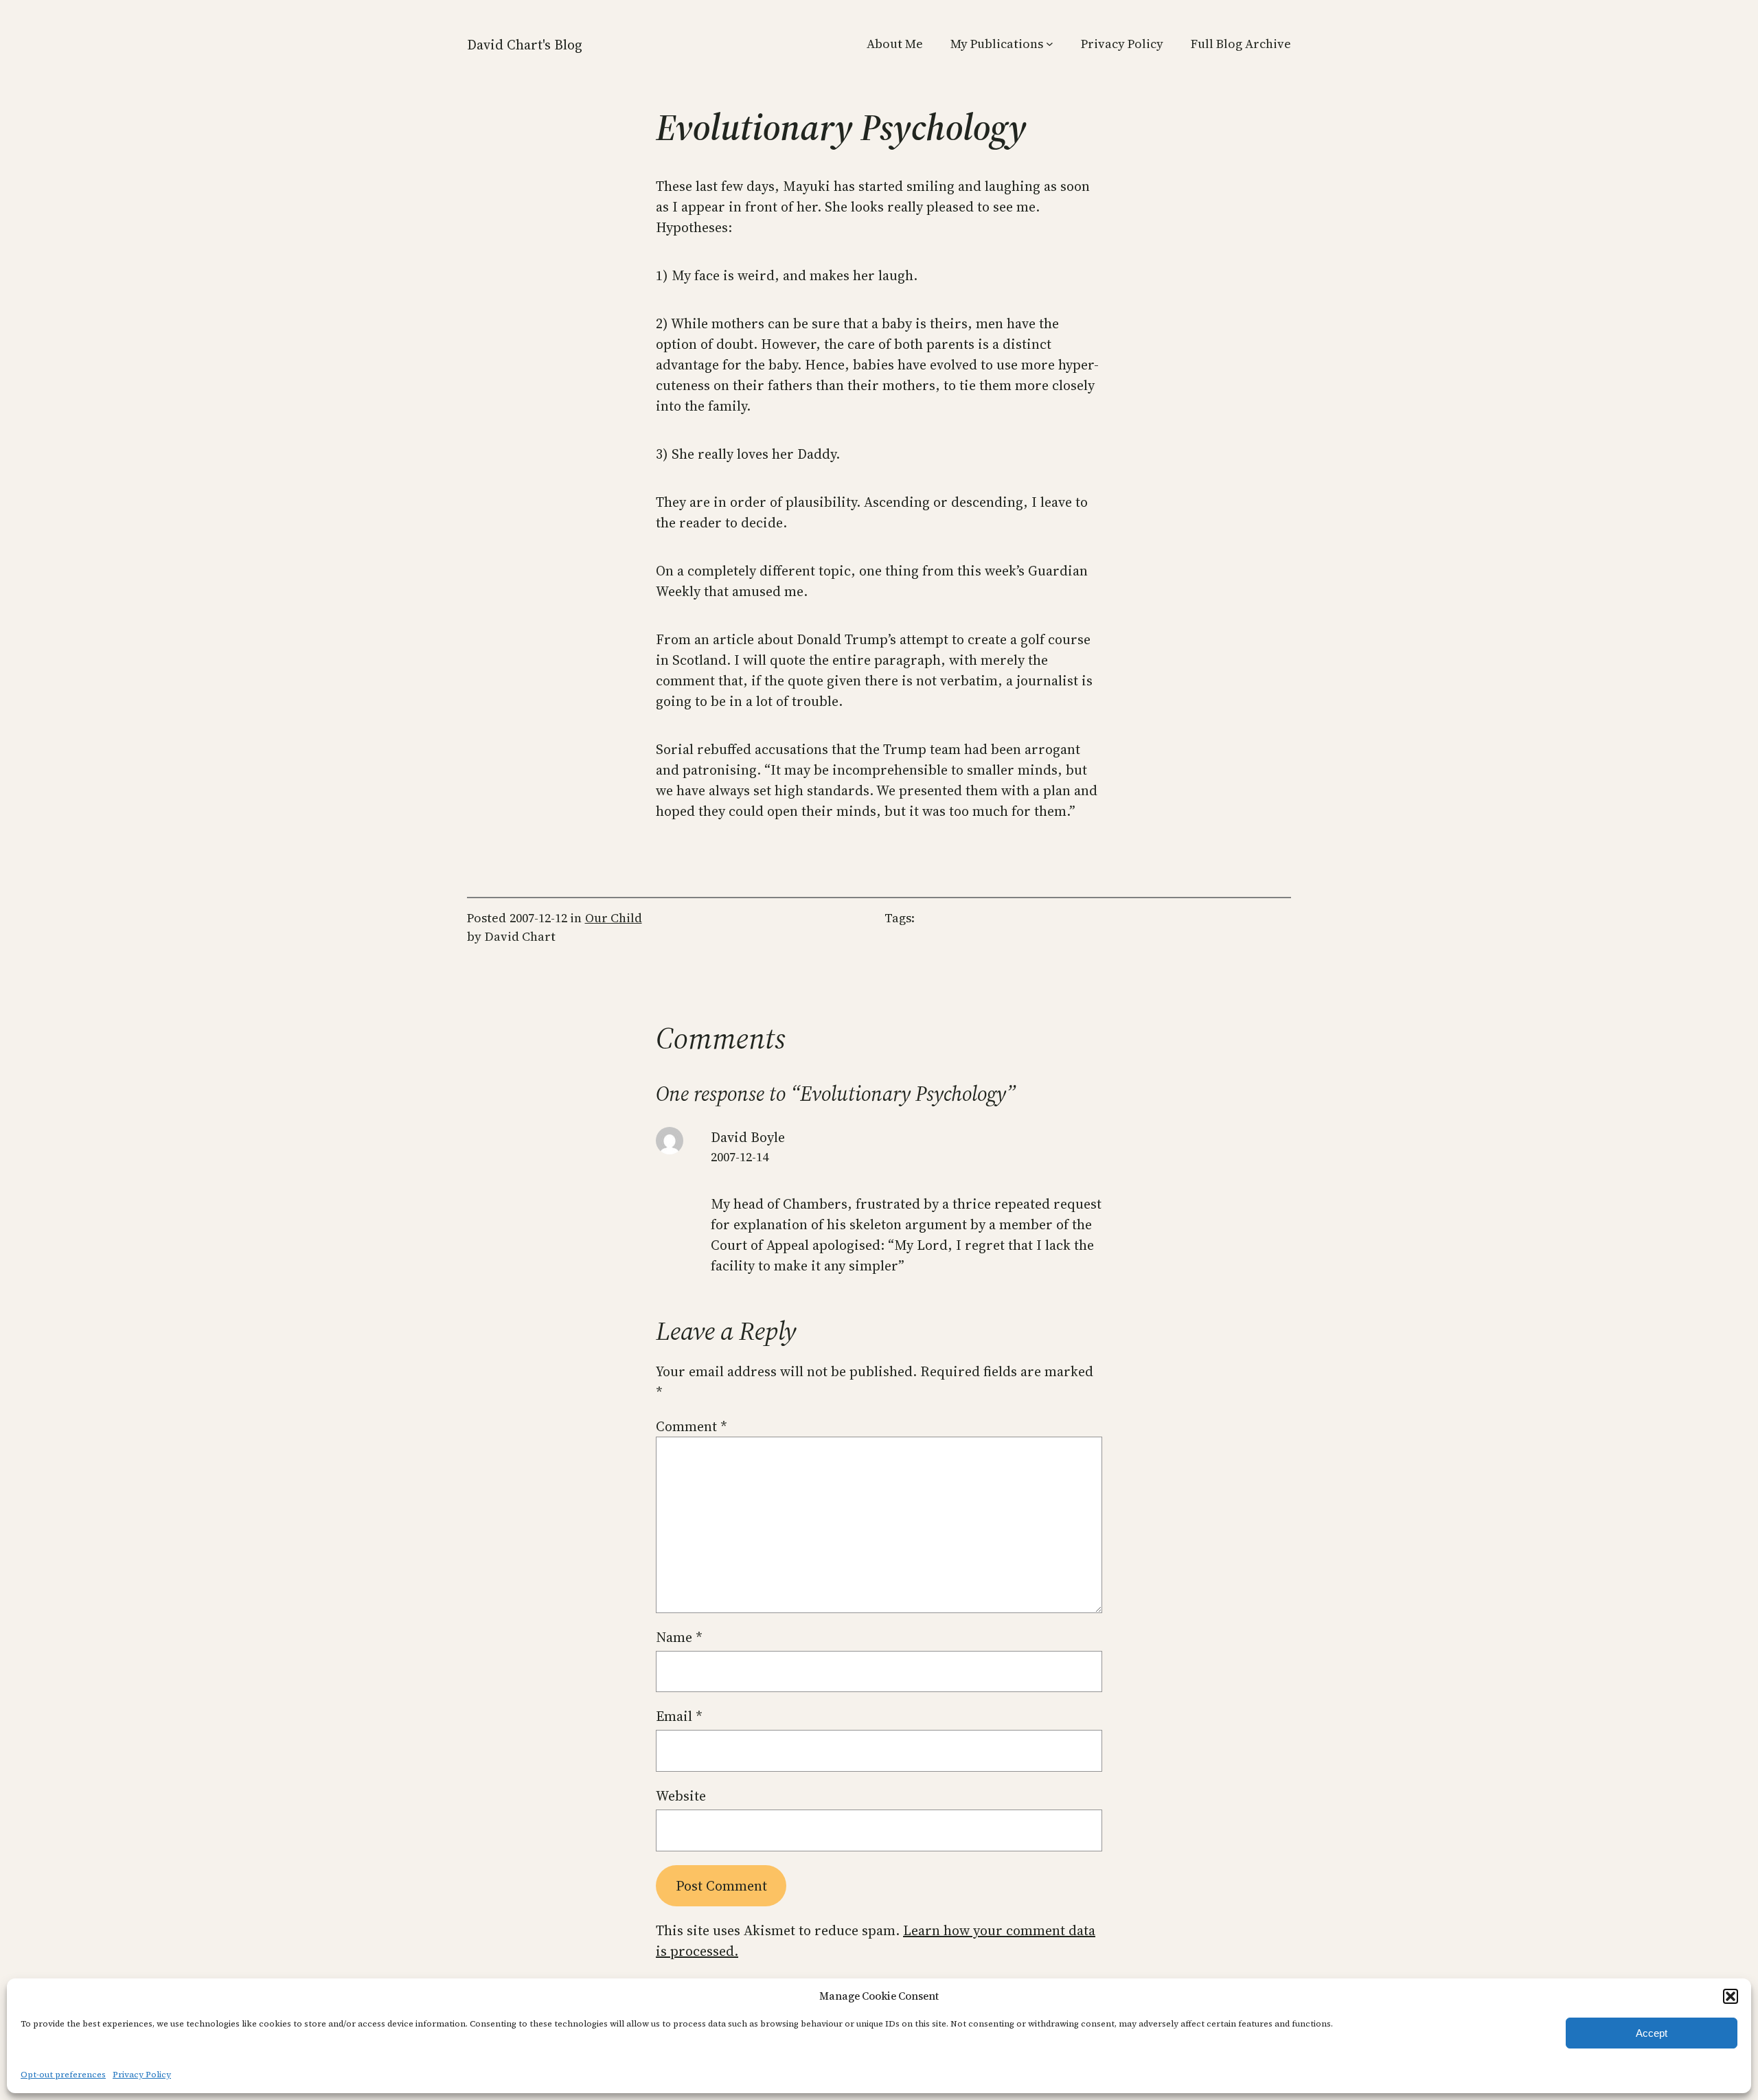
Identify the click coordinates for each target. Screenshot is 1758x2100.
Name (679, 1637)
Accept (1652, 2033)
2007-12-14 (740, 1157)
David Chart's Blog (525, 45)
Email (679, 1716)
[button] (1731, 1996)
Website (681, 1796)
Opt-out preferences (63, 2075)
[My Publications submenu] (1050, 44)
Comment (692, 1426)
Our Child (614, 918)
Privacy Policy (142, 2075)
